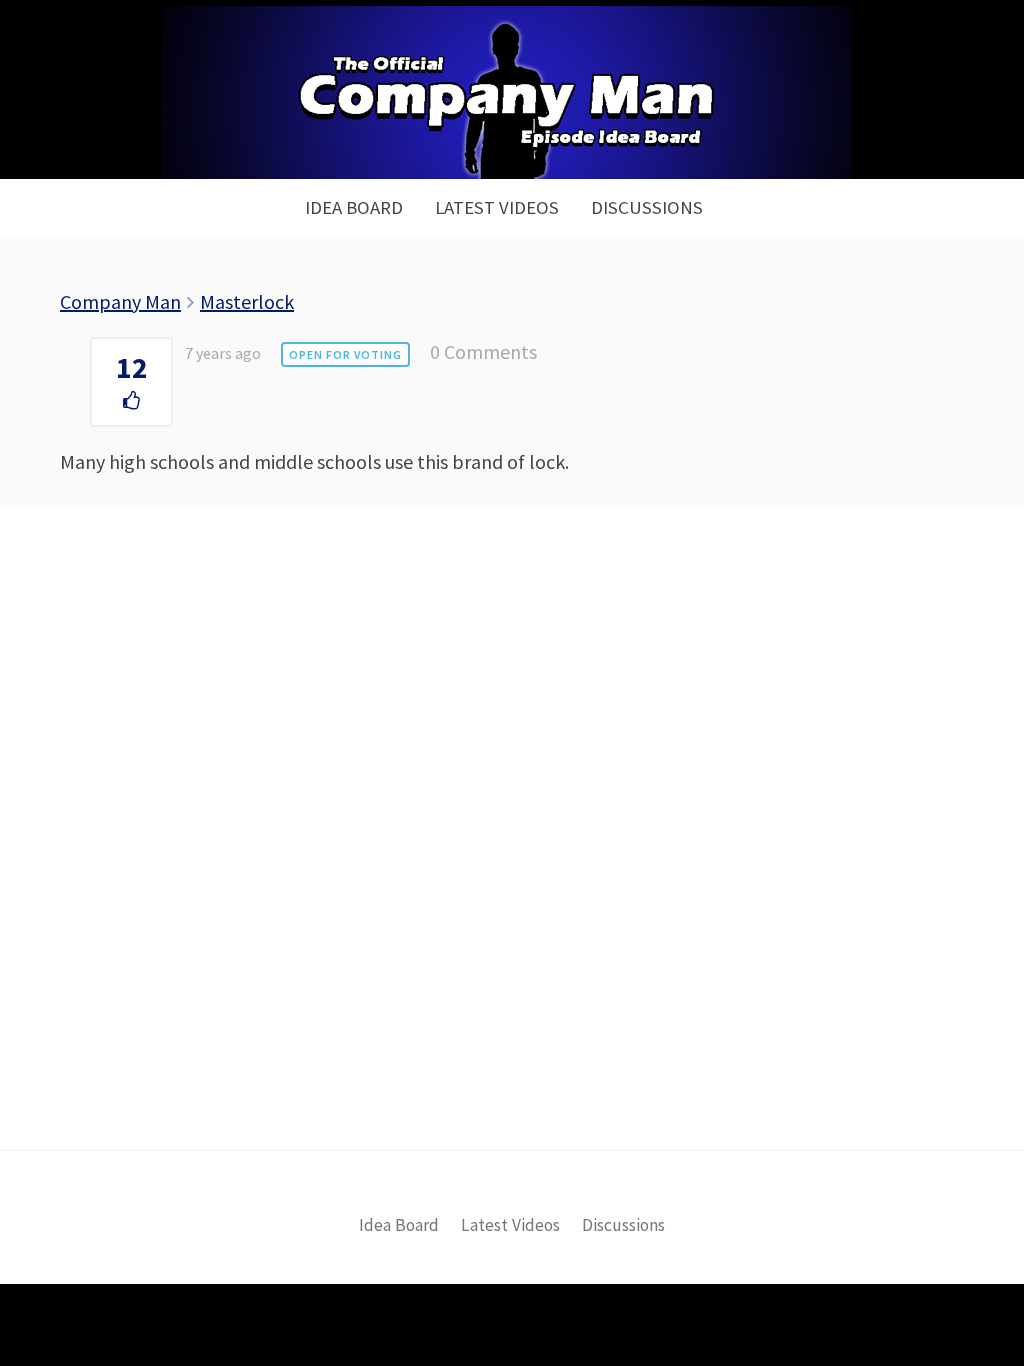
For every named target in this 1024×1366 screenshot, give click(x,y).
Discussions (647, 207)
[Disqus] (512, 862)
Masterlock (247, 301)
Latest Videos (497, 207)
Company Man (120, 301)
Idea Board (354, 207)
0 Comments (483, 351)
